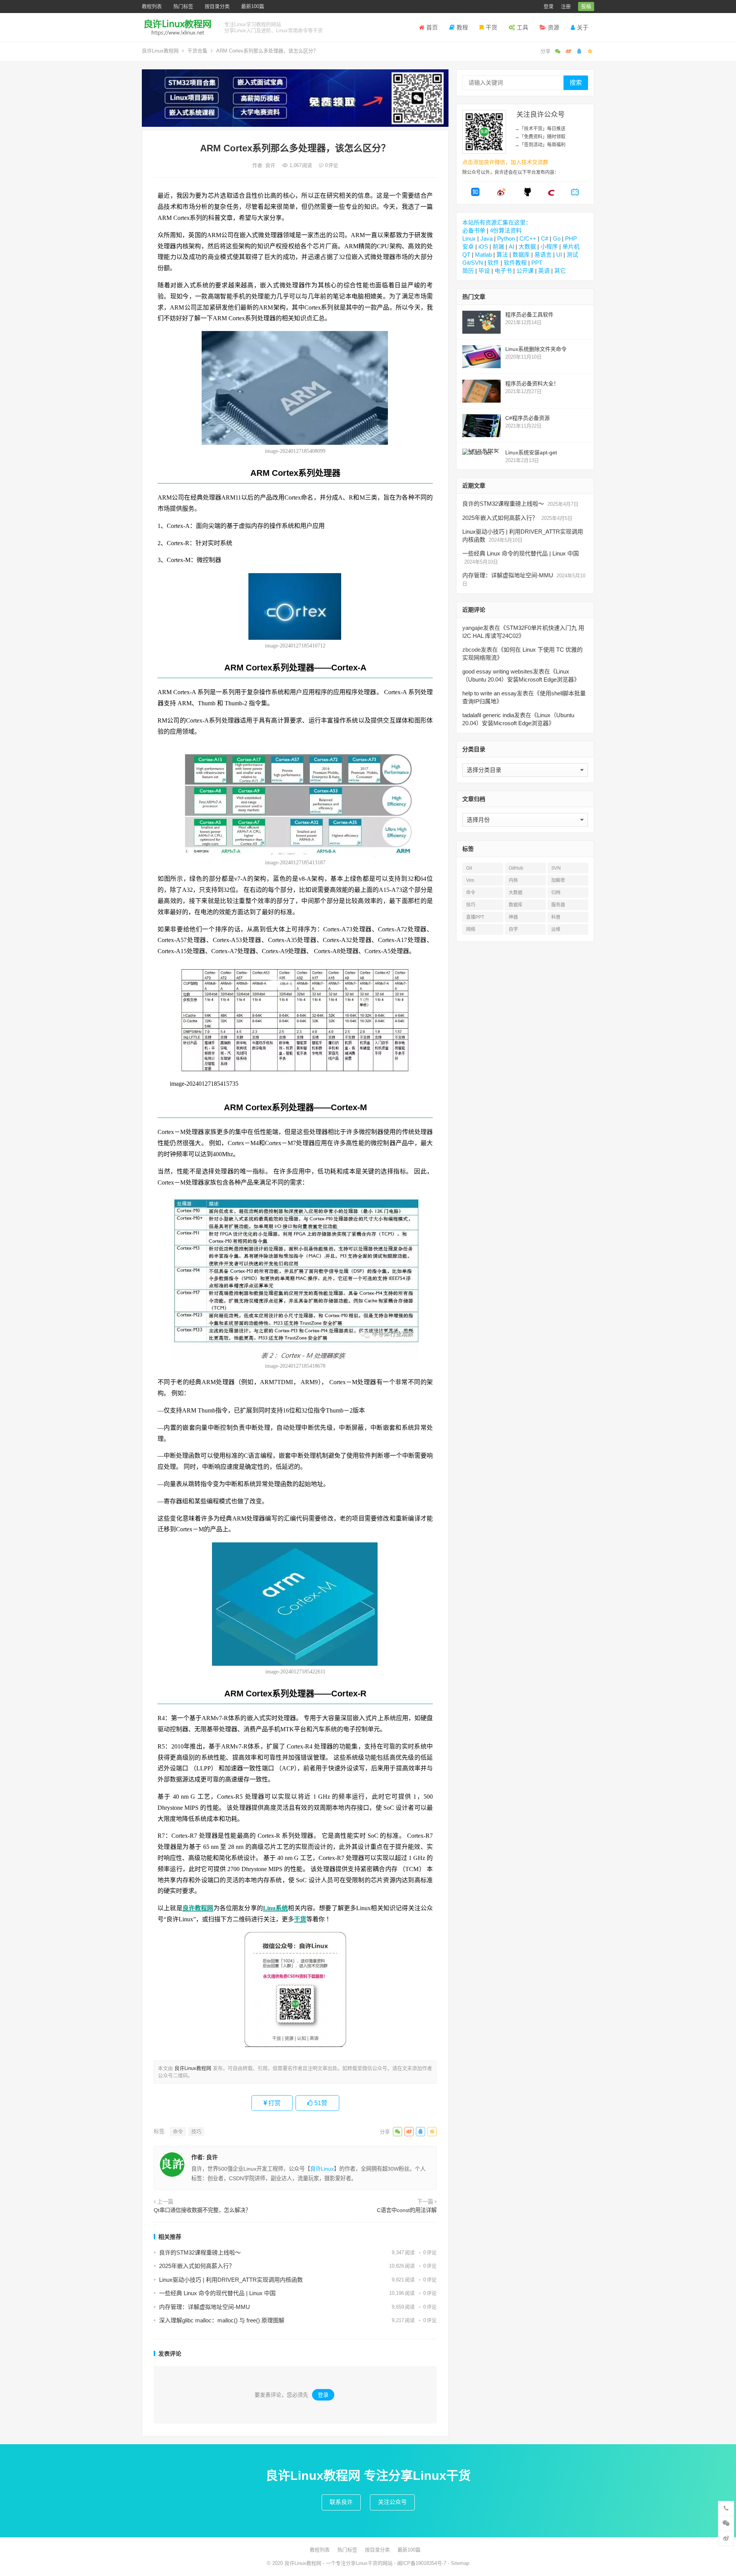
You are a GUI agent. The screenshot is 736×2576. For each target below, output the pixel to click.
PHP (571, 238)
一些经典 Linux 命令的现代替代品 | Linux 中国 (217, 2293)
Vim (470, 880)
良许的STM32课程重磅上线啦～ (200, 2252)
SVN (556, 868)
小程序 (549, 247)
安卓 (468, 247)
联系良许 (341, 2502)
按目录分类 (217, 6)
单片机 (571, 247)
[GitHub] (527, 194)
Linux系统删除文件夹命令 (536, 349)
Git (469, 868)
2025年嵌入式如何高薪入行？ (197, 2266)
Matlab (483, 255)
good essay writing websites (498, 671)
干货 (491, 27)
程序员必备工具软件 (529, 315)
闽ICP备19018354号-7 (422, 2563)
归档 (556, 893)
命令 (178, 2131)
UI (559, 255)
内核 (513, 880)
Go (557, 238)
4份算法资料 (506, 230)
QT (466, 255)
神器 (513, 917)
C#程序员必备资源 (527, 418)
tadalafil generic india (488, 715)
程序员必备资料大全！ (532, 383)
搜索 (576, 83)
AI (511, 247)
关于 (583, 27)
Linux (469, 238)
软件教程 (515, 263)
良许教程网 (198, 1908)
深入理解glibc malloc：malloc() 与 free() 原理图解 (222, 2320)
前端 (498, 247)
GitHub (516, 868)
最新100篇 (253, 6)
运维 (556, 929)
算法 (502, 255)
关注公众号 (392, 2502)
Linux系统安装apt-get (531, 452)
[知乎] (475, 194)
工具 (522, 27)
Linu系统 (276, 1908)
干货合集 (197, 51)
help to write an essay (490, 693)
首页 (432, 27)
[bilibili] (575, 194)
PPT (537, 263)
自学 (513, 929)
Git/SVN (473, 263)
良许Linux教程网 (160, 51)
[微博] (501, 194)
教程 (462, 27)
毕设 (484, 271)
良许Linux (322, 2169)
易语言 (543, 255)
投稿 (586, 6)
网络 (471, 929)
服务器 (558, 905)
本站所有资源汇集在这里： (497, 222)
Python (506, 238)
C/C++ (528, 238)
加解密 (558, 880)
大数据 (527, 247)
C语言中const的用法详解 (407, 2210)
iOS (483, 247)
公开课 (525, 271)
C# (545, 238)
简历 (468, 271)
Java (486, 238)
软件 (493, 263)
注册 (566, 6)
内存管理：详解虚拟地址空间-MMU (205, 2307)
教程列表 (152, 6)
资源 (554, 27)
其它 (560, 271)
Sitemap (460, 2563)
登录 (549, 6)
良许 (271, 165)
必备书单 (474, 230)
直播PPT (475, 917)
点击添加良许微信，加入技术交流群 (505, 162)
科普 (556, 917)
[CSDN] (551, 194)
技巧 (196, 2131)
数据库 (521, 255)
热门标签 (183, 6)
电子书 (503, 271)
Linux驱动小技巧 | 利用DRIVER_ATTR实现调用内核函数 (231, 2280)
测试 (572, 255)
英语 (544, 271)
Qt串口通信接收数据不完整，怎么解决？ (202, 2210)
